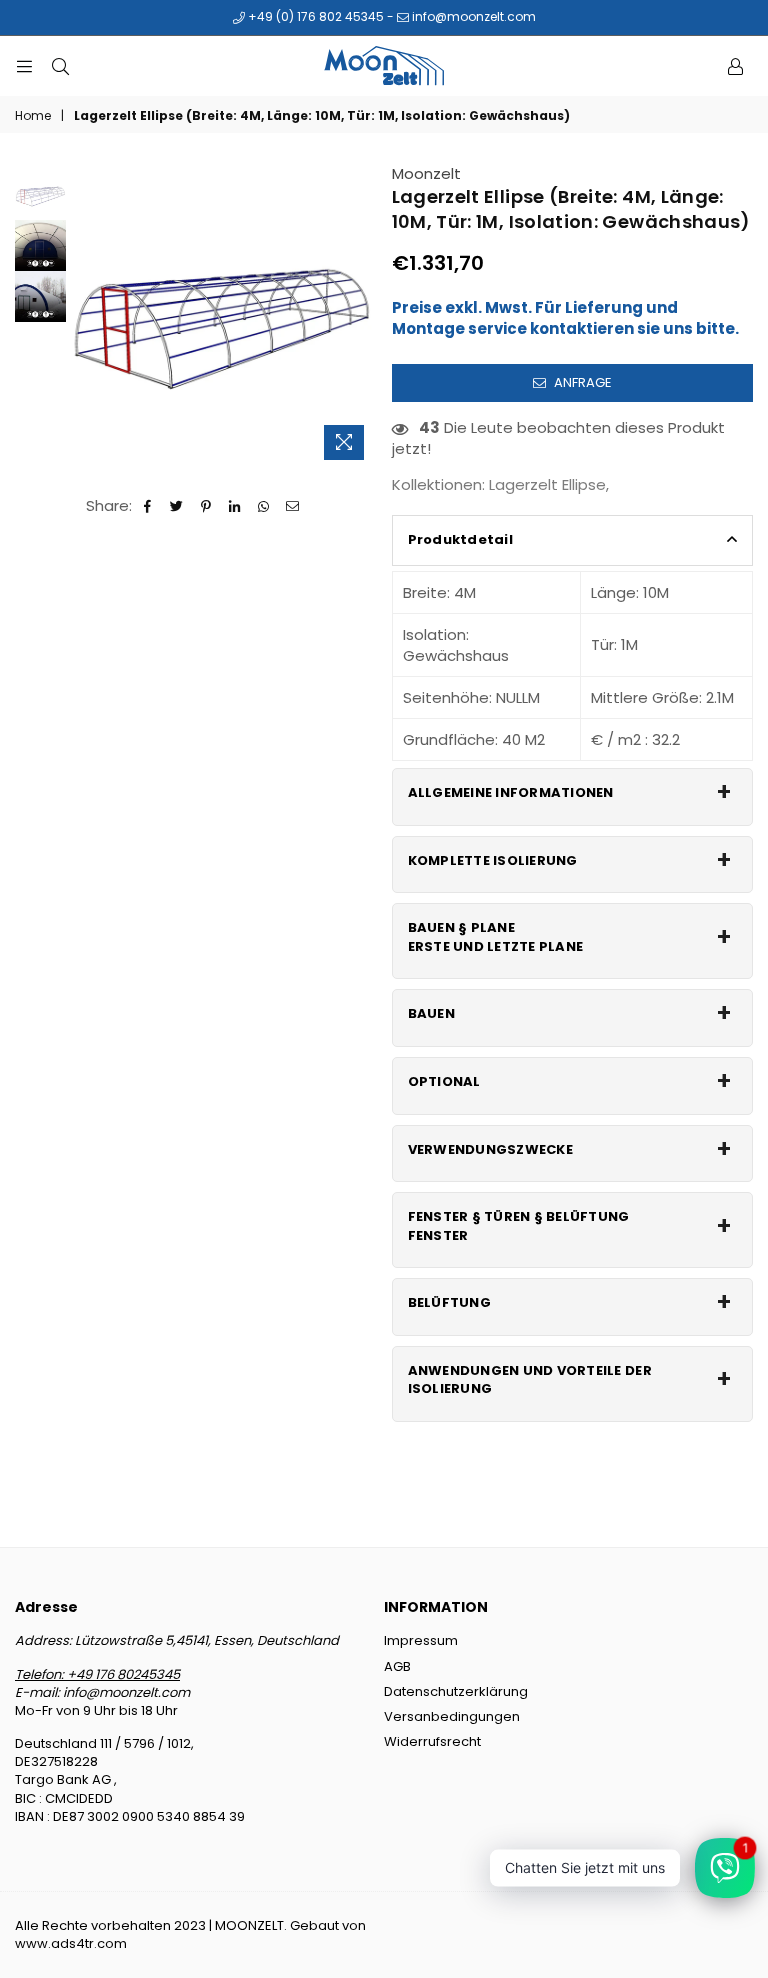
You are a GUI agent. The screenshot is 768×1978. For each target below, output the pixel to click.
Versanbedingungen (452, 1716)
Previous (86, 316)
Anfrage (581, 382)
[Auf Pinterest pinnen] (206, 505)
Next (359, 316)
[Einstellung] (735, 66)
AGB (397, 1666)
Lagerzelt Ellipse (547, 484)
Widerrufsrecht (432, 1741)
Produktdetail (460, 539)
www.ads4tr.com (71, 1943)
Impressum (421, 1640)
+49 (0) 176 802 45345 (314, 16)
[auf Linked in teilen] (235, 505)
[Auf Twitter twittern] (177, 505)
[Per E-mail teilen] (293, 505)
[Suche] (60, 66)
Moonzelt (426, 173)
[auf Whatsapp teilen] (264, 505)
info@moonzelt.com (472, 16)
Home (33, 116)
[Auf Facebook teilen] (148, 505)
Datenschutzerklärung (456, 1691)
